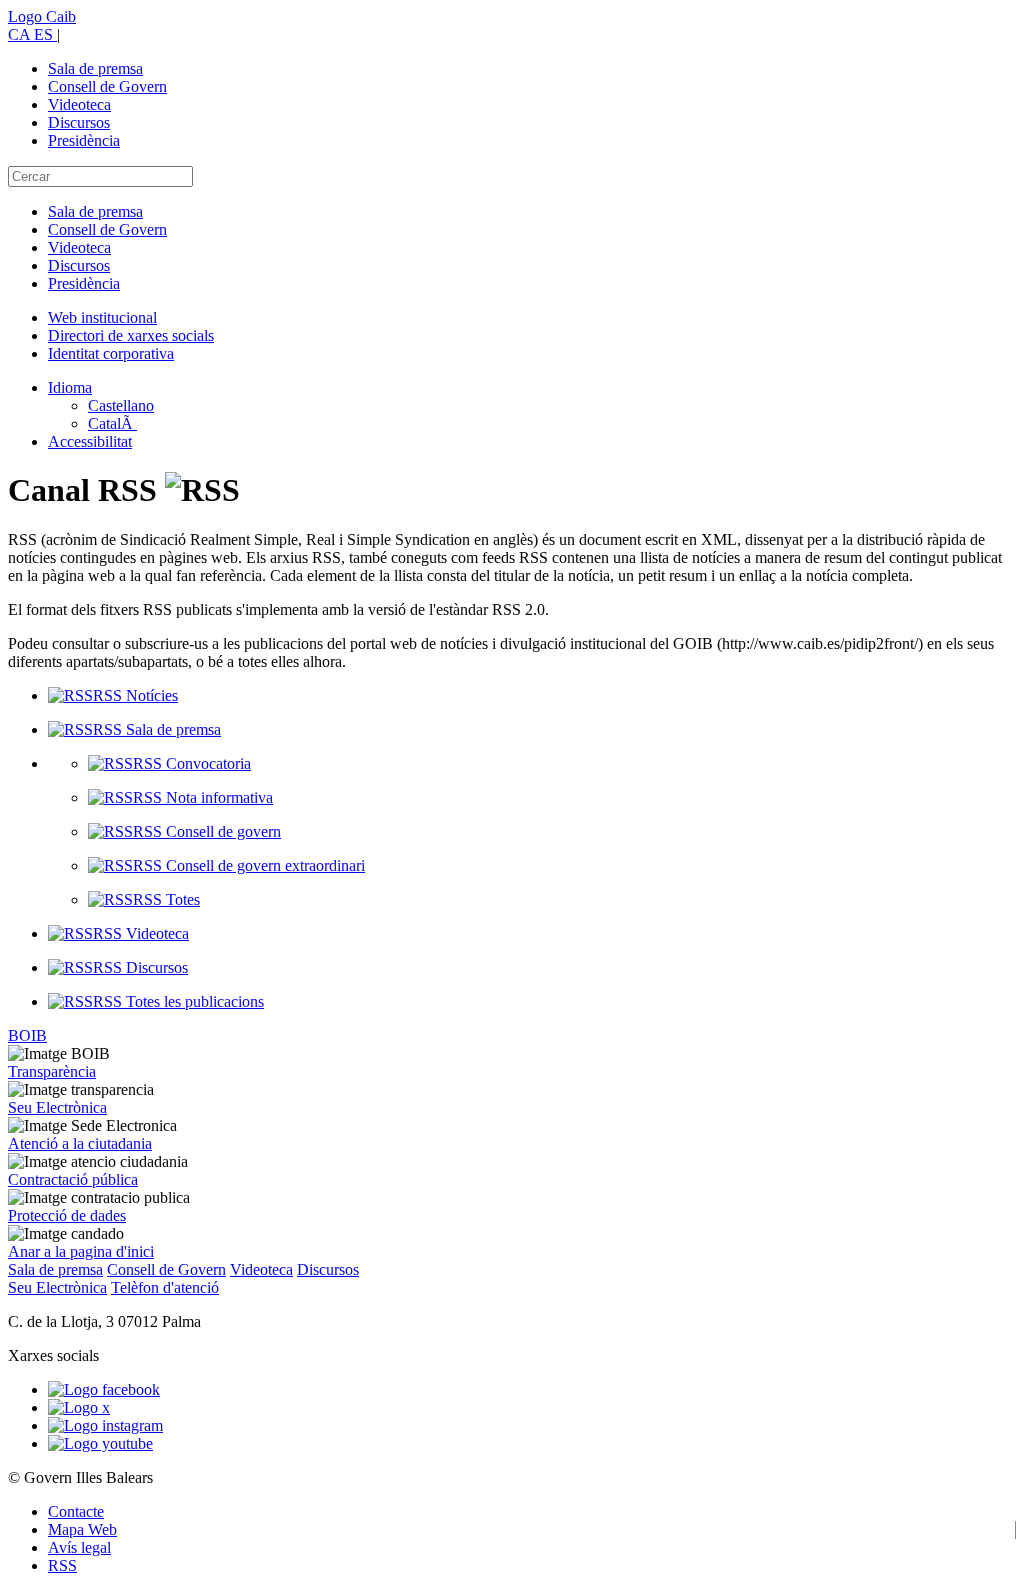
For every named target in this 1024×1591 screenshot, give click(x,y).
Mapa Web (82, 1529)
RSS (62, 1565)
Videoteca (79, 104)
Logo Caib (42, 16)
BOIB (27, 1035)
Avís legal (79, 1547)
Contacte (76, 1511)
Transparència (52, 1071)
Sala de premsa (95, 68)
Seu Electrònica (57, 1107)
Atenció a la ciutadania (80, 1143)
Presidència (84, 140)
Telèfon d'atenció (165, 1287)
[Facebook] (104, 1389)
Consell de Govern (107, 86)
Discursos (79, 122)
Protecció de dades (67, 1215)
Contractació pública (73, 1179)
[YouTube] (100, 1443)
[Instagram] (105, 1425)
